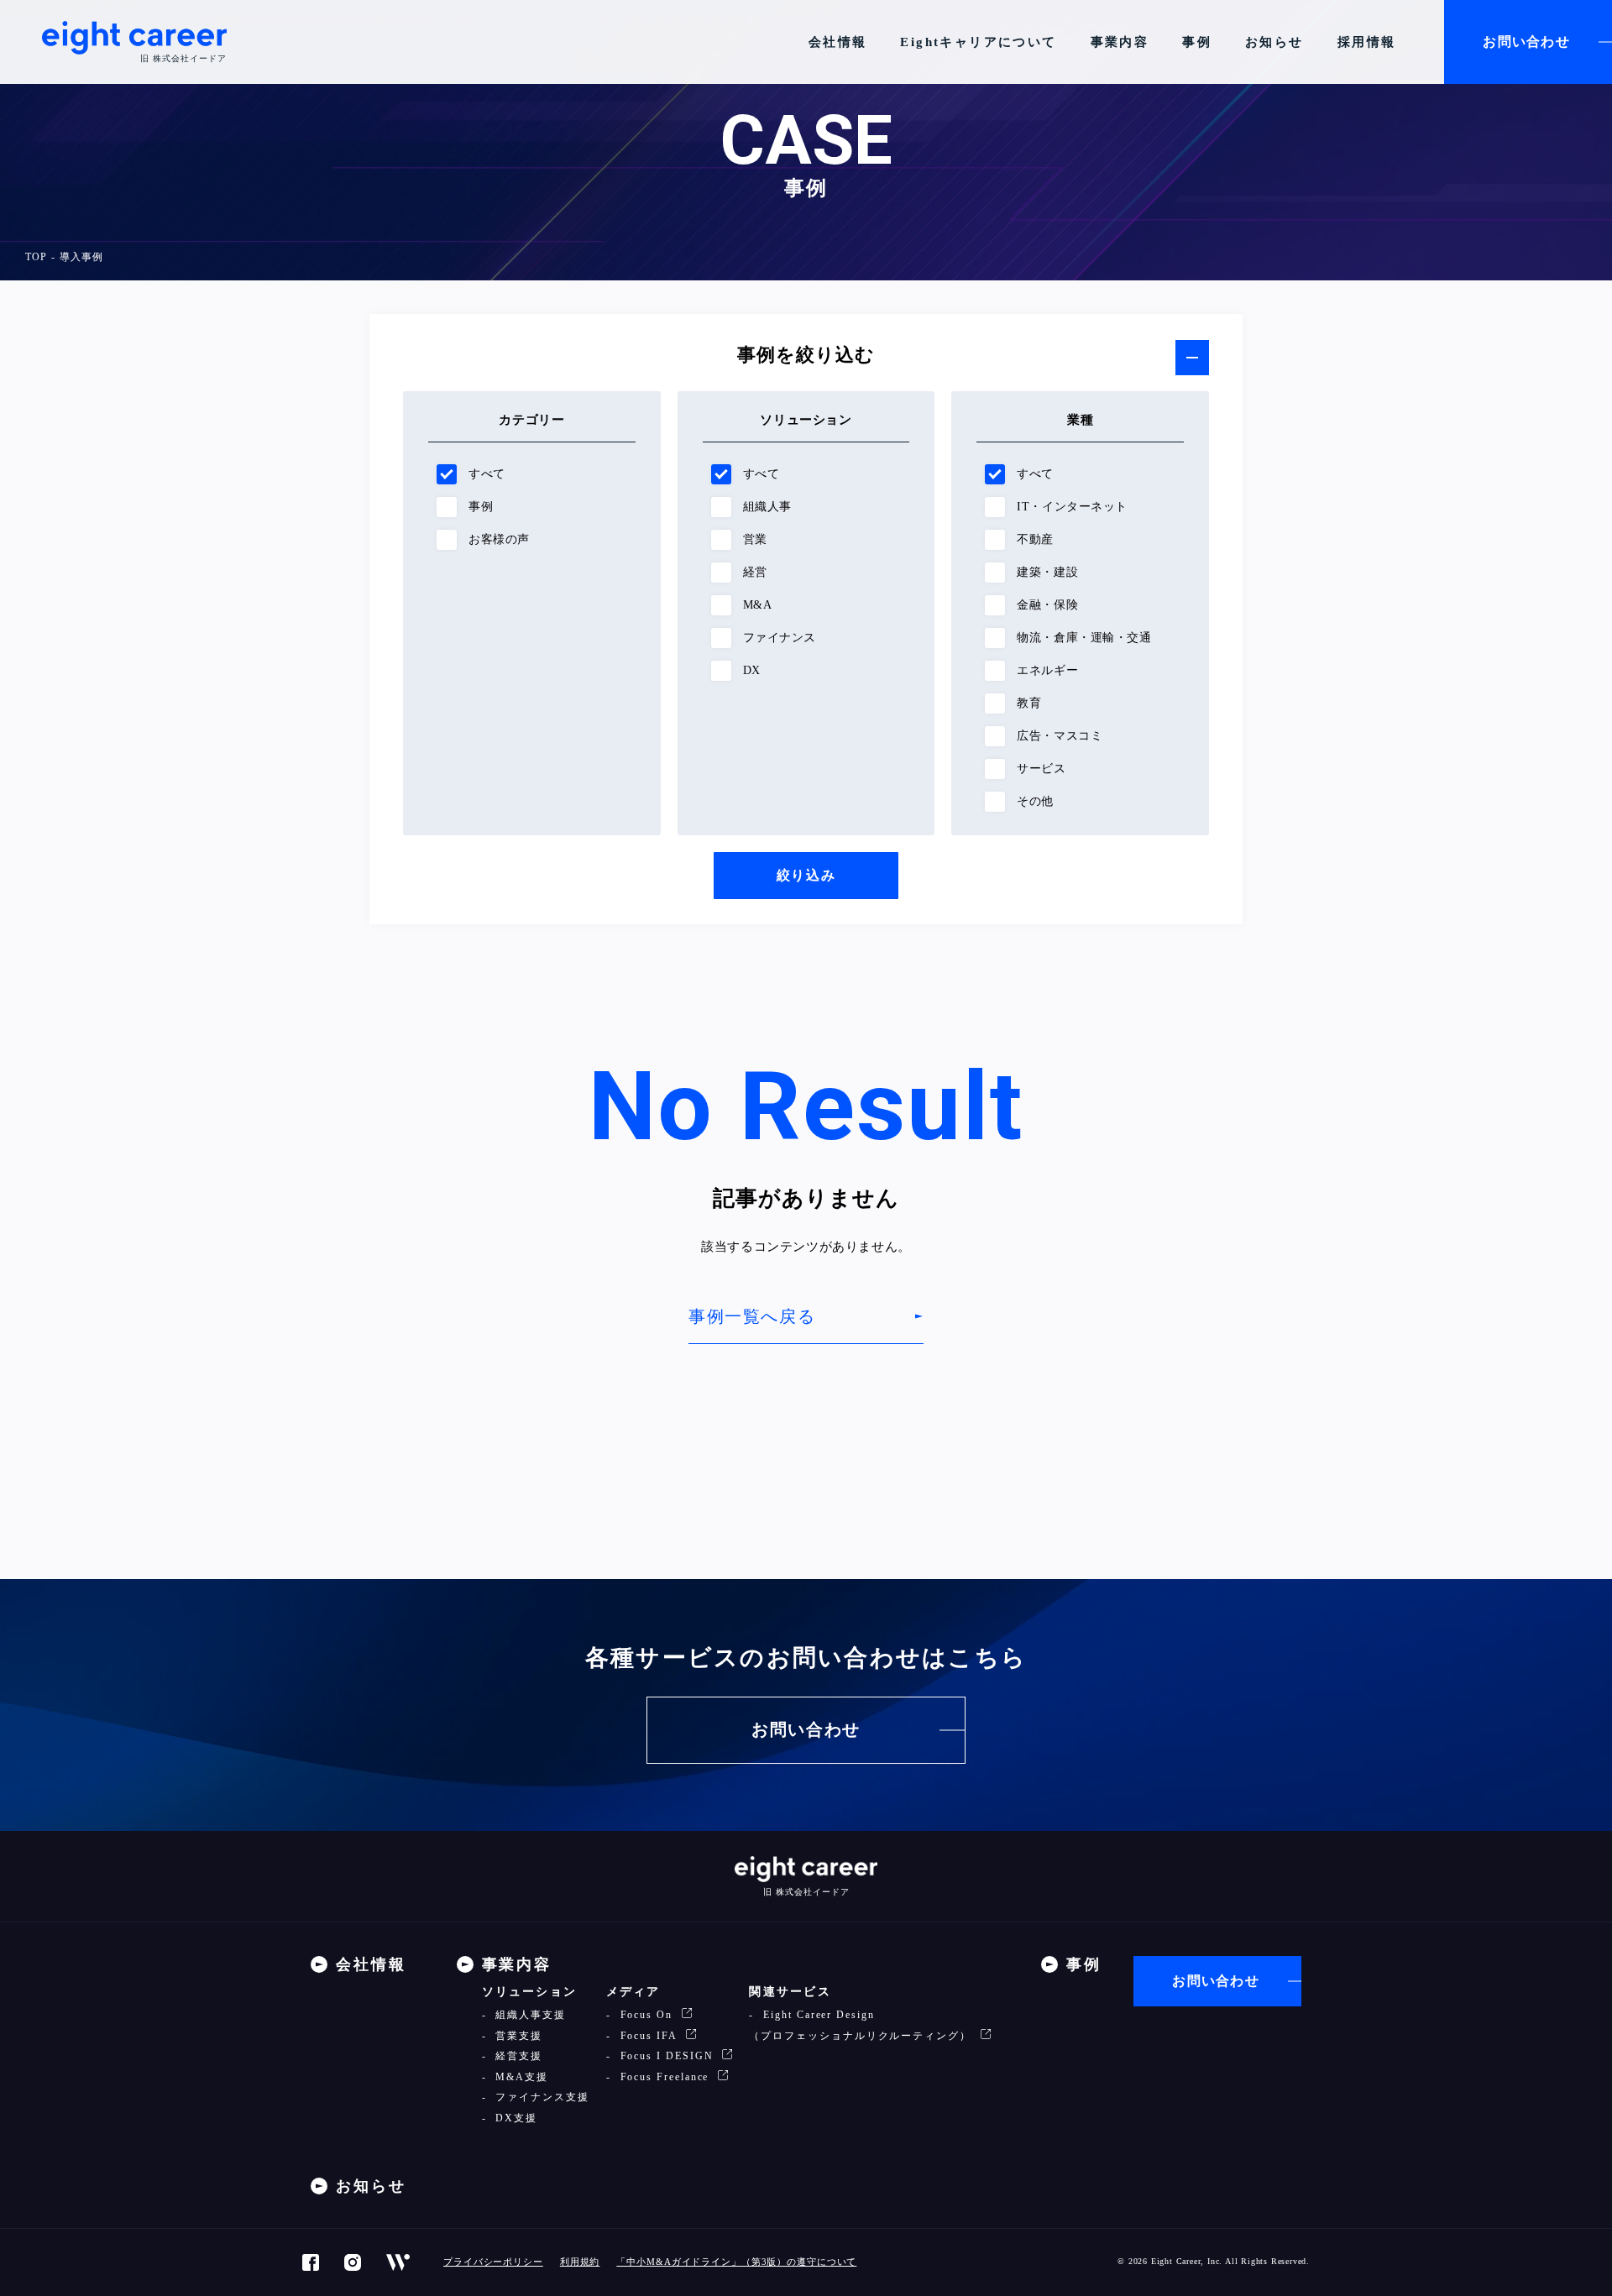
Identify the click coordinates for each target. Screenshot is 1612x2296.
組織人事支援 (528, 2015)
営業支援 (517, 2036)
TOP (36, 257)
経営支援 (517, 2056)
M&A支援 (520, 2077)
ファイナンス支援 (540, 2097)
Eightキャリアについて (978, 42)
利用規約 (580, 2262)
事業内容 (1120, 42)
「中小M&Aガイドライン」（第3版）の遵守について (736, 2262)
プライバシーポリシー (493, 2262)
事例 (1197, 42)
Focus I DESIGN (667, 2056)
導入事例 (81, 257)
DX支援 (514, 2118)
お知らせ (1274, 42)
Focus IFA (649, 2036)
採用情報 (1367, 42)
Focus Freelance (665, 2077)
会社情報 (838, 42)
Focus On (646, 2015)
